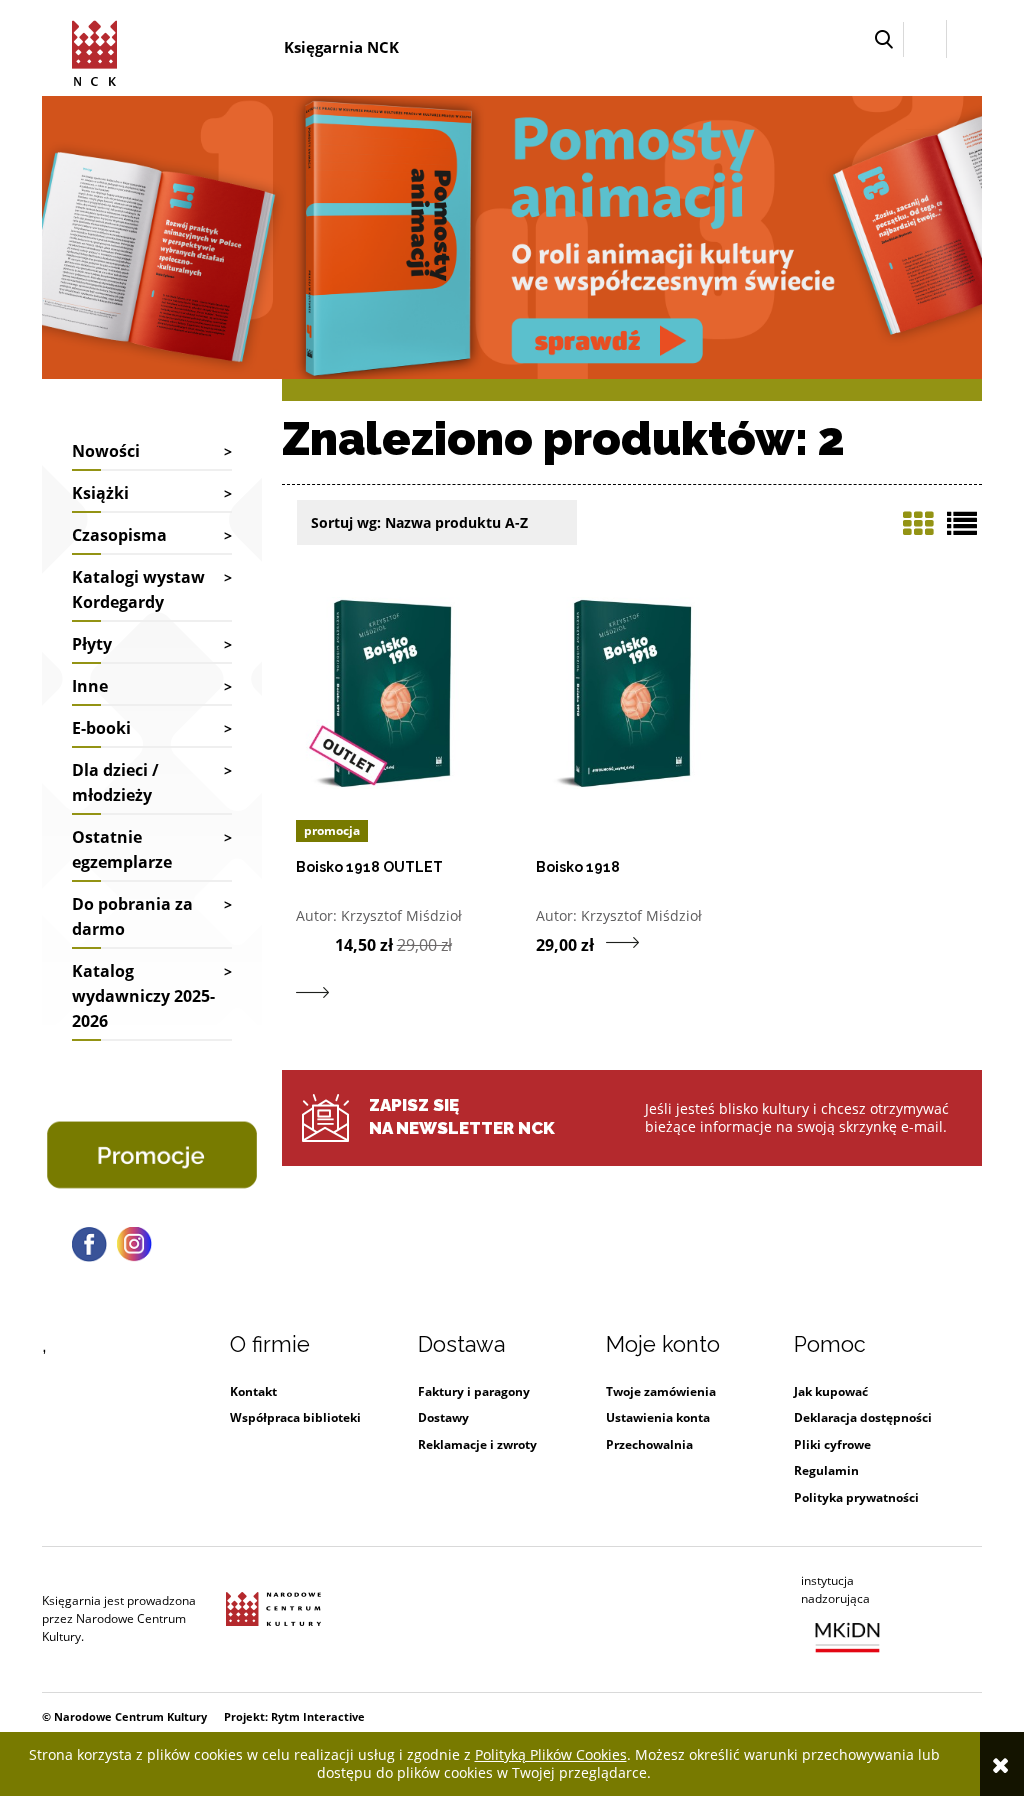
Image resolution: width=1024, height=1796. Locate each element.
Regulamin (826, 1470)
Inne (90, 686)
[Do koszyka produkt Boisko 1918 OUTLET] (315, 943)
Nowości (106, 451)
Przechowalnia (649, 1444)
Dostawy (443, 1417)
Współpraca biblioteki (295, 1417)
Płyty (92, 644)
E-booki (101, 728)
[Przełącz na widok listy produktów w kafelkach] (918, 524)
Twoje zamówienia (661, 1391)
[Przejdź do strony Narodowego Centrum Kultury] (273, 1619)
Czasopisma (119, 535)
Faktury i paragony (474, 1391)
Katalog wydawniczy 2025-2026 (143, 996)
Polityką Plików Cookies (551, 1754)
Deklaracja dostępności (863, 1417)
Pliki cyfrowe (832, 1444)
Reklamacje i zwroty (477, 1444)
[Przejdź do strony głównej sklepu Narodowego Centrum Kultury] (98, 50)
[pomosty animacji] (512, 235)
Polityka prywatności (856, 1497)
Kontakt (253, 1391)
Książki (100, 493)
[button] (884, 39)
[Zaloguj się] (925, 39)
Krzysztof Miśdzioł (401, 915)
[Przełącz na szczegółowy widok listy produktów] (962, 524)
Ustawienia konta (658, 1417)
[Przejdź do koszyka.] (964, 39)
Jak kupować (831, 1391)
